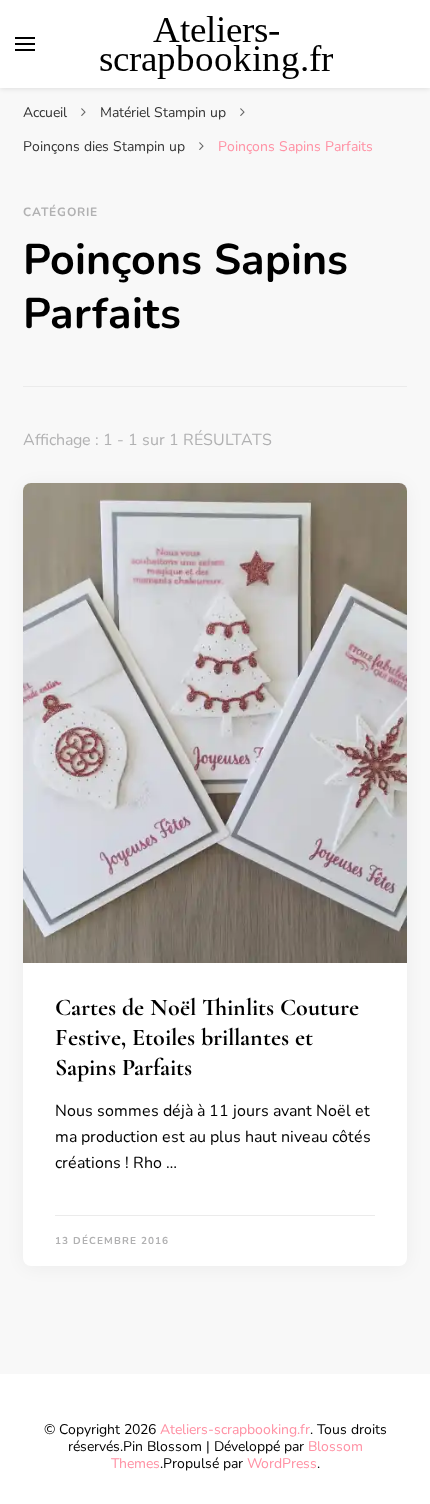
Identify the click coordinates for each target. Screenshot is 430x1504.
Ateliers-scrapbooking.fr (216, 44)
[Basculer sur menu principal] (25, 44)
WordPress (282, 1463)
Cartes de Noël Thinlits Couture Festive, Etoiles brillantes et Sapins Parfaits (207, 1037)
